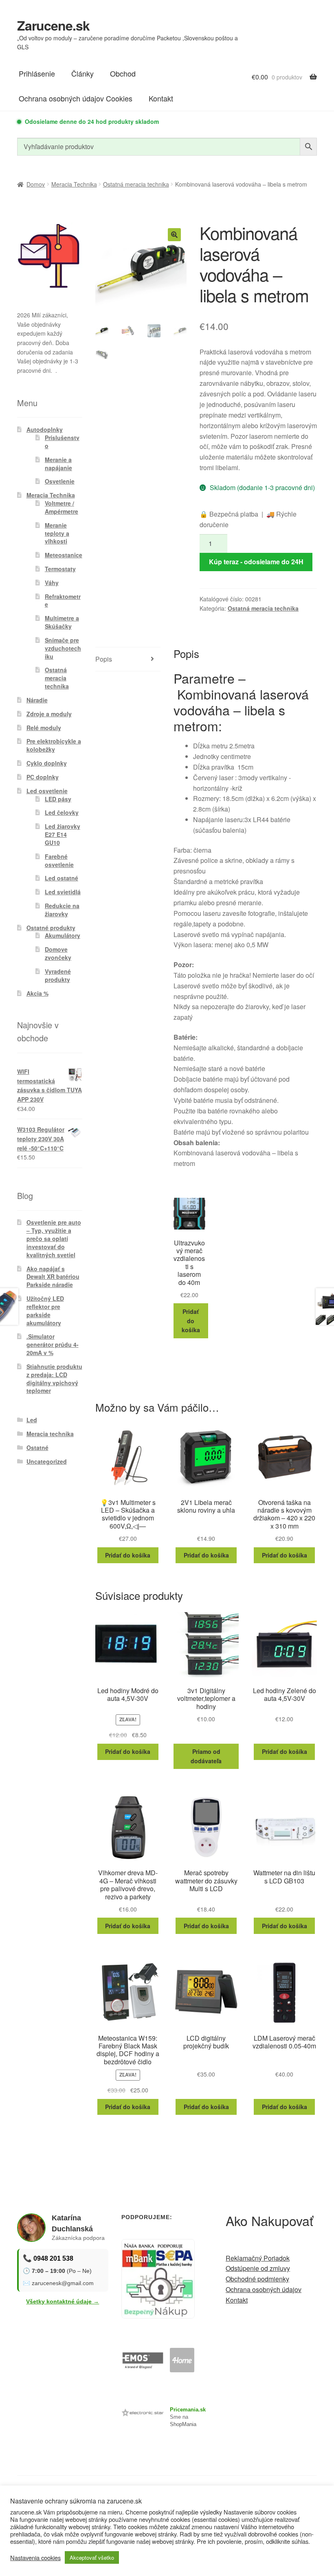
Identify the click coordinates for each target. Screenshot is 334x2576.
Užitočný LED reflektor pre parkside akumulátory (45, 1310)
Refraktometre (63, 601)
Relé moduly (44, 728)
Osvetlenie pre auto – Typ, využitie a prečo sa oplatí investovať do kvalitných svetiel (54, 1238)
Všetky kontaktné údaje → (63, 2301)
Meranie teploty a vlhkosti (57, 533)
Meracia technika (50, 1434)
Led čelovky (62, 812)
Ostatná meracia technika (136, 184)
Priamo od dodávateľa (206, 1756)
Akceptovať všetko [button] (92, 2557)
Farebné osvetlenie (59, 860)
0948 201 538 (53, 2258)
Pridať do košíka (191, 1321)
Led (32, 1420)
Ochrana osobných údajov (264, 2289)
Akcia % (37, 993)
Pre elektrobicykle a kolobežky (54, 745)
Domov (36, 184)
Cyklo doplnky (47, 763)
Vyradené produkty (58, 975)
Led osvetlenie (47, 791)
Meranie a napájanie (58, 464)
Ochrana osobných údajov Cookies (76, 98)
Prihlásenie (37, 73)
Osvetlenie (60, 481)
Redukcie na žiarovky (62, 910)
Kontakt (161, 98)
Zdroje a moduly (49, 714)
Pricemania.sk (188, 2410)
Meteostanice (64, 555)
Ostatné (37, 1447)
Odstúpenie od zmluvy (258, 2268)
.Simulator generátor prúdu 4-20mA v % (53, 1344)
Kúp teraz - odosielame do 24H (256, 562)
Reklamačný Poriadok (258, 2258)
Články (82, 73)
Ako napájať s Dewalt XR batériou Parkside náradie (53, 1277)
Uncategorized (47, 1461)
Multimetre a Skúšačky (62, 622)
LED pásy (58, 799)
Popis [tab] (104, 659)
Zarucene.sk (53, 25)
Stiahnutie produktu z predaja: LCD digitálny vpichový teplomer (54, 1378)
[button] (174, 235)
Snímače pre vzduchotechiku (63, 648)
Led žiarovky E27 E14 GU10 (63, 834)
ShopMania (183, 2424)
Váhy (52, 583)
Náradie (37, 700)
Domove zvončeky (58, 953)
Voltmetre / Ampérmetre (62, 507)
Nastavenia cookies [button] (35, 2558)
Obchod (123, 73)
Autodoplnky (45, 429)
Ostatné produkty (51, 928)
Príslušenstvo (62, 442)
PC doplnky (43, 777)
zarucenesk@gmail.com (63, 2283)
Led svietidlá (63, 892)
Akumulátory (63, 935)
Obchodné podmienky (257, 2279)
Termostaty (60, 569)
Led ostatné (62, 878)
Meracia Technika (74, 184)
